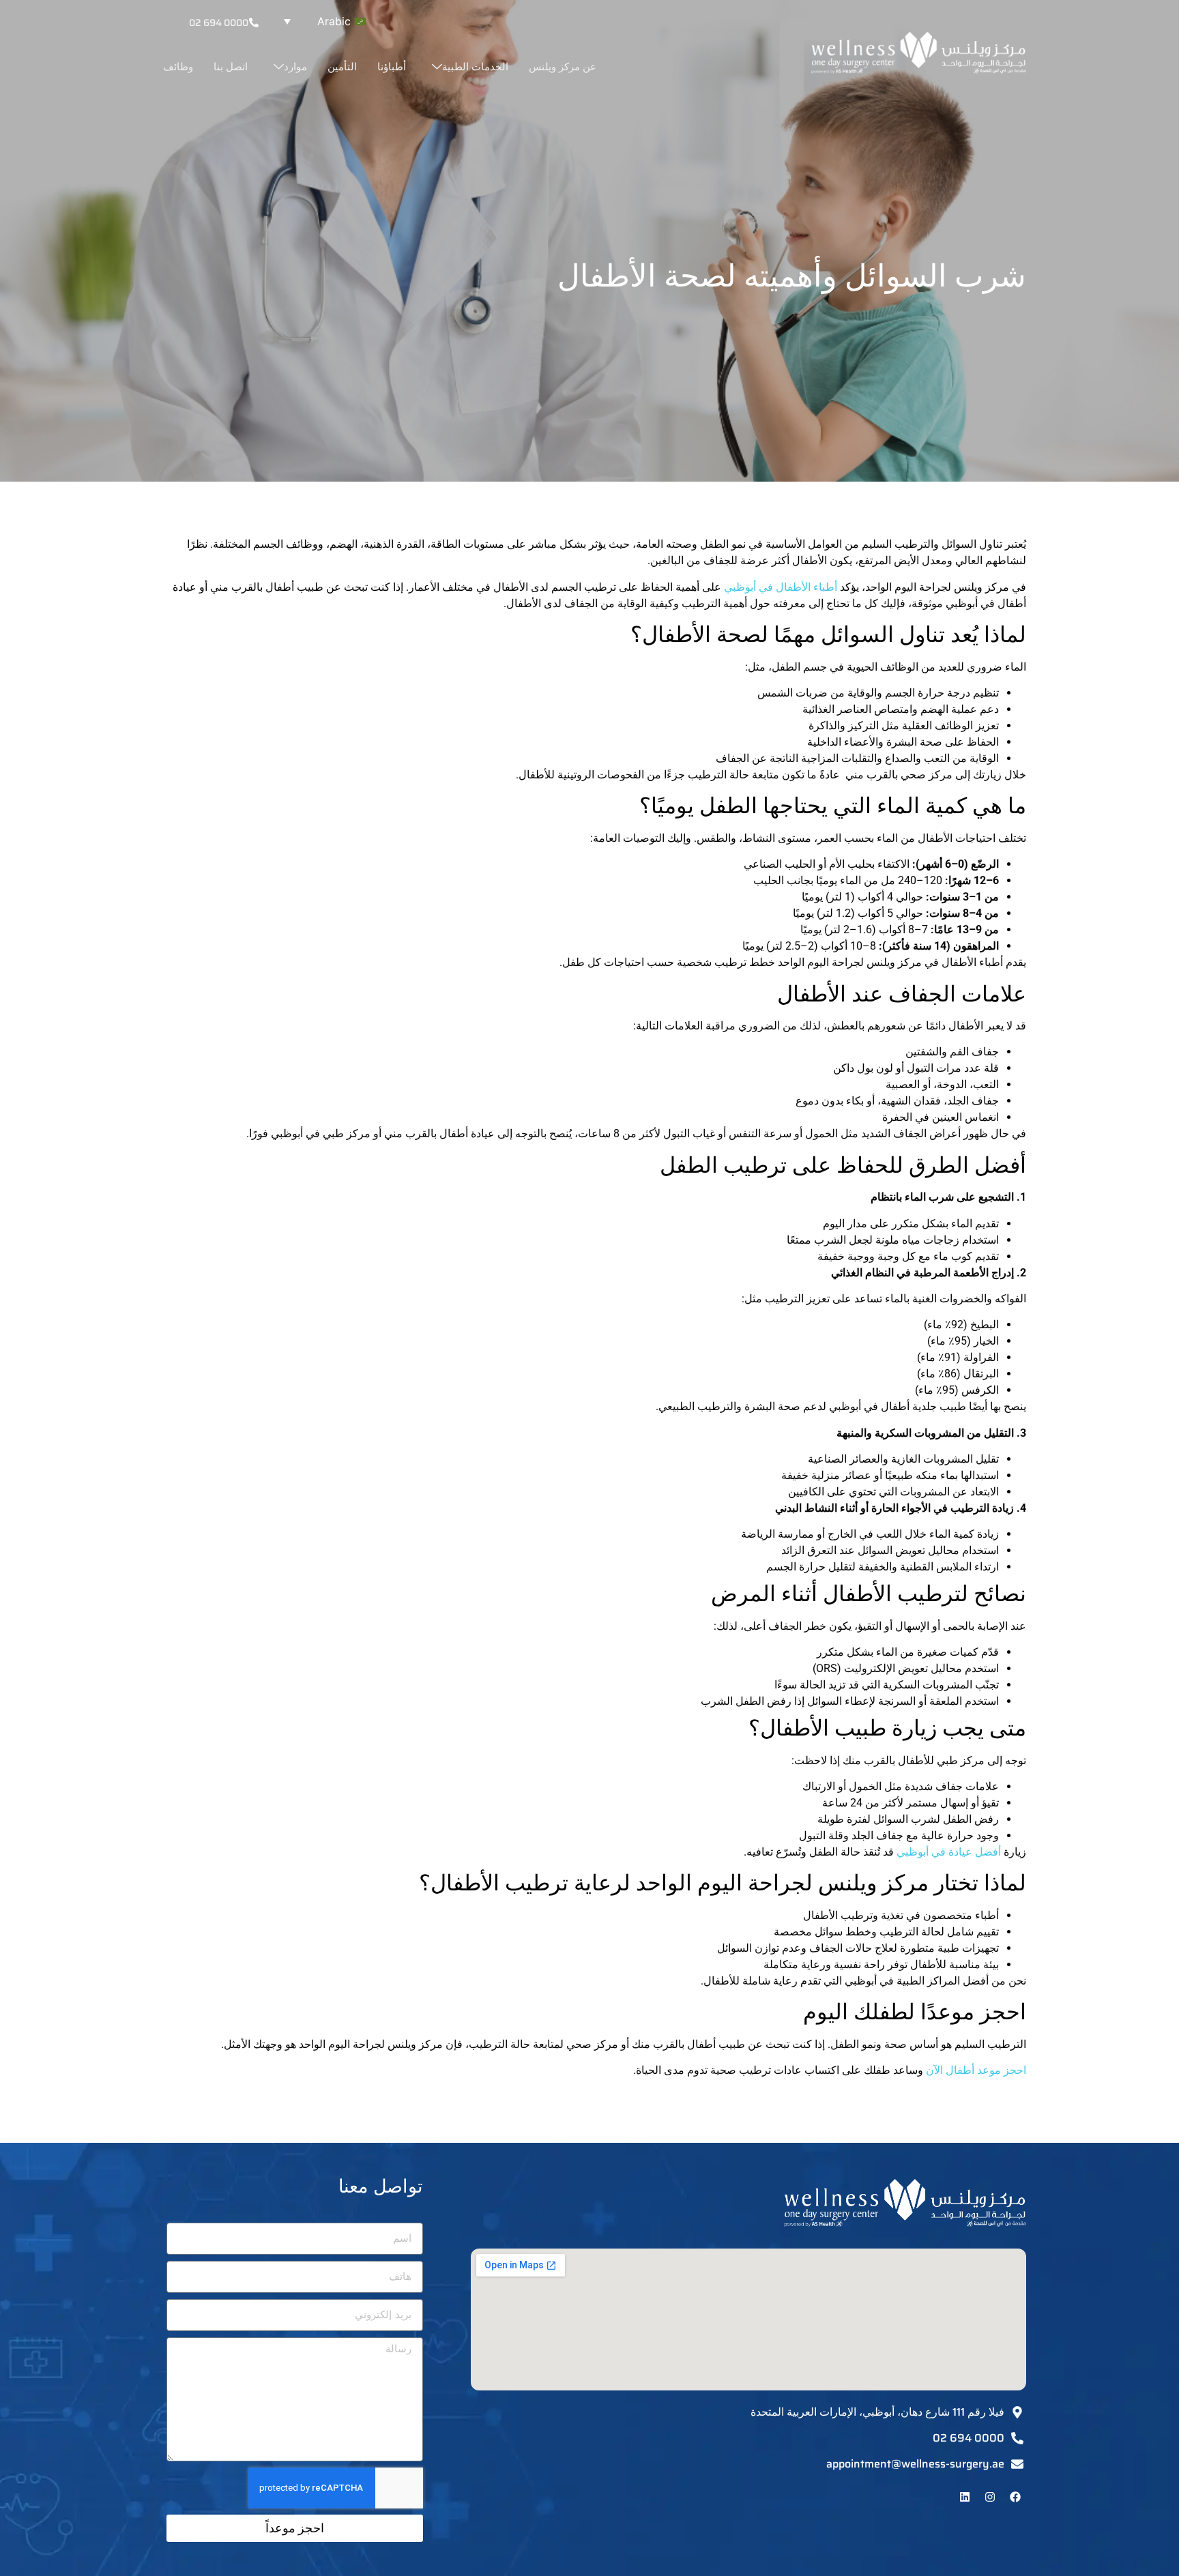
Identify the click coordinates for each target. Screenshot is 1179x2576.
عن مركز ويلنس (563, 67)
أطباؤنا (392, 67)
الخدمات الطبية (475, 67)
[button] (321, 21)
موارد (295, 67)
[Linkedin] (965, 2497)
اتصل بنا (231, 67)
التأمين (342, 67)
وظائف (178, 67)
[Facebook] (1015, 2497)
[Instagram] (990, 2497)
